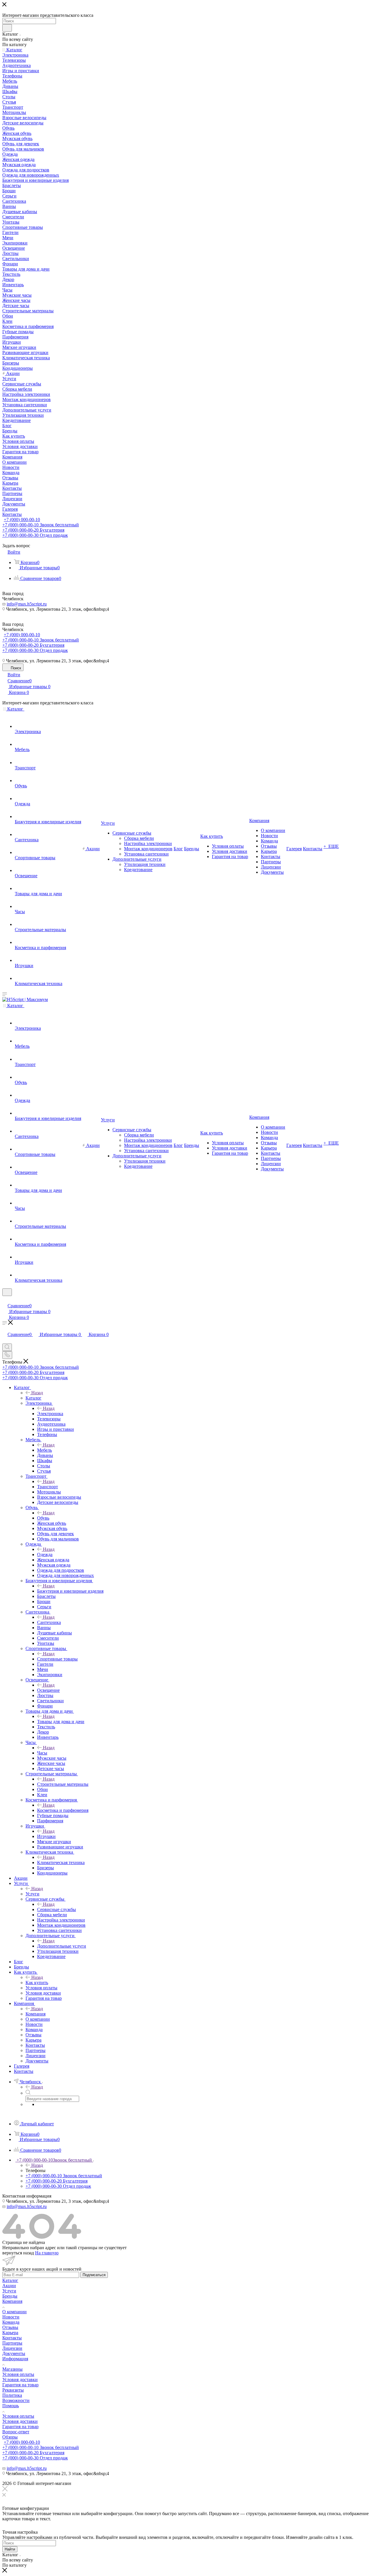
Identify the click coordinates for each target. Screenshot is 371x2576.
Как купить (37, 1983)
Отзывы (10, 2327)
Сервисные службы (57, 1909)
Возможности (16, 2400)
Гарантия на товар (20, 2385)
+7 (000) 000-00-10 (22, 520)
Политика (12, 2395)
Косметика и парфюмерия (63, 1810)
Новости (11, 2317)
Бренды (10, 2296)
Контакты (12, 2338)
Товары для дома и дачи (61, 1722)
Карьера (10, 2333)
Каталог (33, 1398)
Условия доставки (20, 2380)
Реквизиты (13, 2390)
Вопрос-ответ (16, 2432)
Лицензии (12, 2348)
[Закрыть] (5, 2490)
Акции (9, 2286)
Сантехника (49, 1622)
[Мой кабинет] (5, 1300)
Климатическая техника (61, 1862)
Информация (15, 2359)
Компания (36, 2014)
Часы (42, 1753)
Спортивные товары (57, 1659)
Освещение (48, 1690)
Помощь (11, 2406)
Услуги (32, 1894)
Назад (37, 1393)
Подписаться (94, 2275)
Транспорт (48, 1487)
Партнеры (12, 2343)
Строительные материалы (63, 1784)
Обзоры (10, 2437)
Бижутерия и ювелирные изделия (70, 1591)
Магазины (12, 2369)
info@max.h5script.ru (27, 604)
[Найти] (7, 28)
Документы (14, 2353)
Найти (10, 2549)
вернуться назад (18, 2253)
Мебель (44, 1450)
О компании (14, 2312)
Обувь (43, 1518)
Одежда (45, 1555)
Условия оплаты (18, 2374)
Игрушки (46, 1836)
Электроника (50, 1414)
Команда (11, 2322)
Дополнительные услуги (62, 1946)
